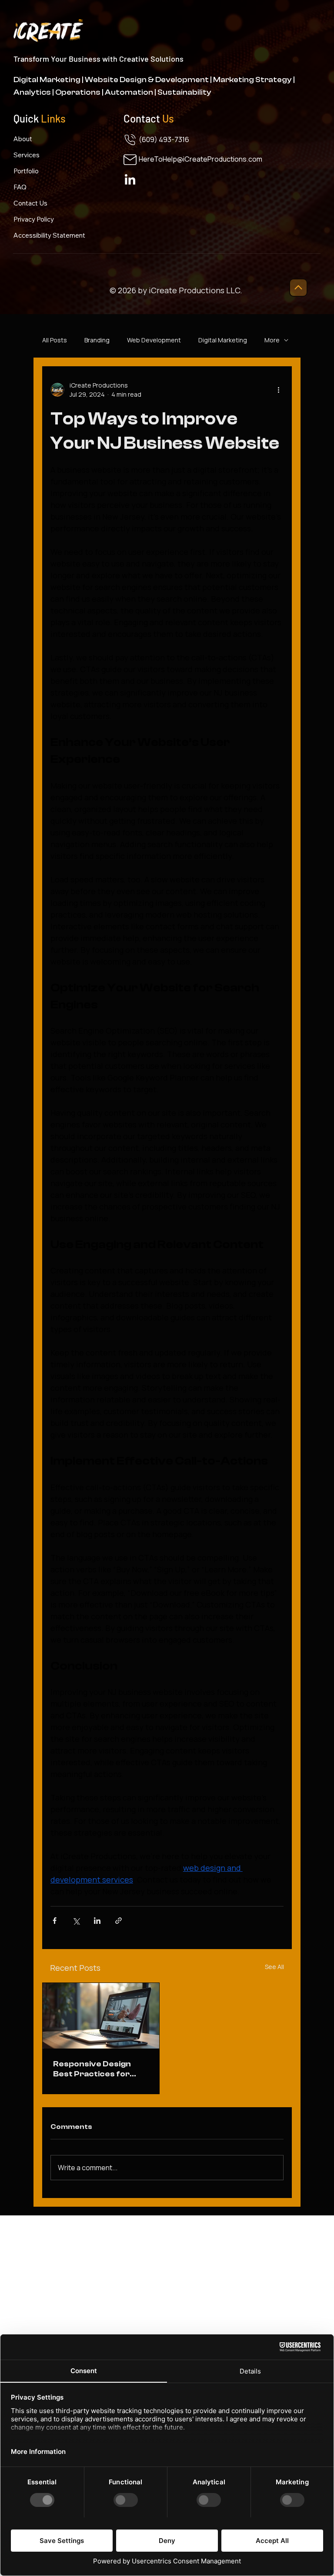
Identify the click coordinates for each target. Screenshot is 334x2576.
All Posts (55, 340)
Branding (97, 340)
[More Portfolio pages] (43, 171)
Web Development (154, 340)
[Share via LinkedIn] (97, 1921)
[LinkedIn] (130, 180)
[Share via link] (119, 1921)
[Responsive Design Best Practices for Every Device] (101, 2016)
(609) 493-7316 (164, 139)
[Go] (298, 288)
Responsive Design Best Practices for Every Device (92, 2069)
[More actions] (278, 390)
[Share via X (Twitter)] (76, 1921)
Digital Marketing (223, 340)
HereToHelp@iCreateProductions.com (200, 159)
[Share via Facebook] (55, 1921)
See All (274, 1967)
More (272, 340)
